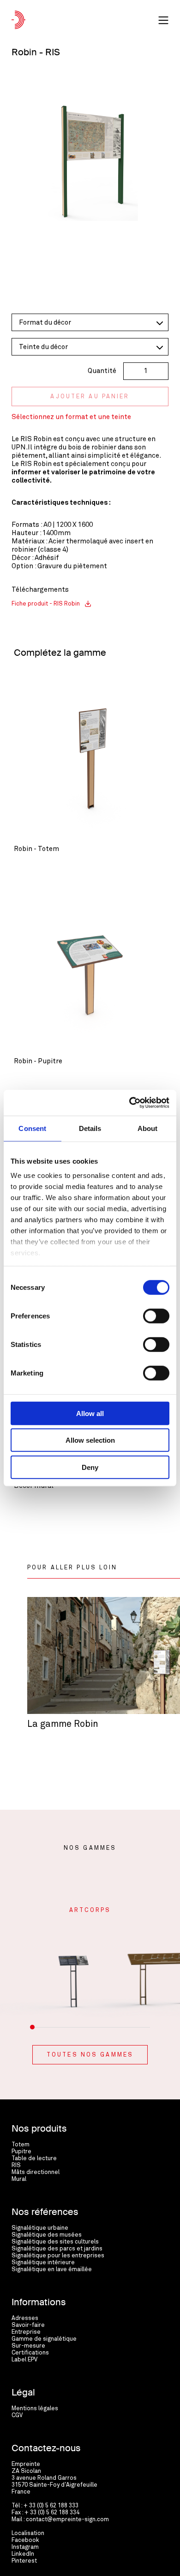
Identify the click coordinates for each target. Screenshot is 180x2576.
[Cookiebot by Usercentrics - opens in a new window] (129, 1103)
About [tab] (148, 1128)
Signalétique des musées (47, 2235)
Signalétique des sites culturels (55, 2242)
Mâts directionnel (36, 2172)
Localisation (28, 2533)
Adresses (25, 2318)
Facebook (25, 2540)
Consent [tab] (32, 1128)
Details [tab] (90, 1128)
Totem (21, 2145)
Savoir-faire (28, 2325)
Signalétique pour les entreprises (58, 2256)
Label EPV (24, 2360)
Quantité (102, 371)
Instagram (25, 2547)
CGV (17, 2416)
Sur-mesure (28, 2346)
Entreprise (26, 2332)
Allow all (90, 1413)
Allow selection (90, 1440)
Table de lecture (34, 2159)
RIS (16, 2165)
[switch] (156, 1316)
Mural (19, 2179)
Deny (90, 1467)
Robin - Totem (36, 849)
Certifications (30, 2353)
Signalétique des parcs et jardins (57, 2249)
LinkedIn (23, 2554)
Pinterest (24, 2561)
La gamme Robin (63, 1724)
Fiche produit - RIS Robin (46, 604)
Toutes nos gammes (90, 2055)
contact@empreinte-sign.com (67, 2520)
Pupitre (21, 2152)
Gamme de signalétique (44, 2339)
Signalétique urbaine (40, 2228)
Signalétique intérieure (43, 2263)
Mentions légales (35, 2409)
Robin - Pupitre (38, 1061)
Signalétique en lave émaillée (52, 2270)
